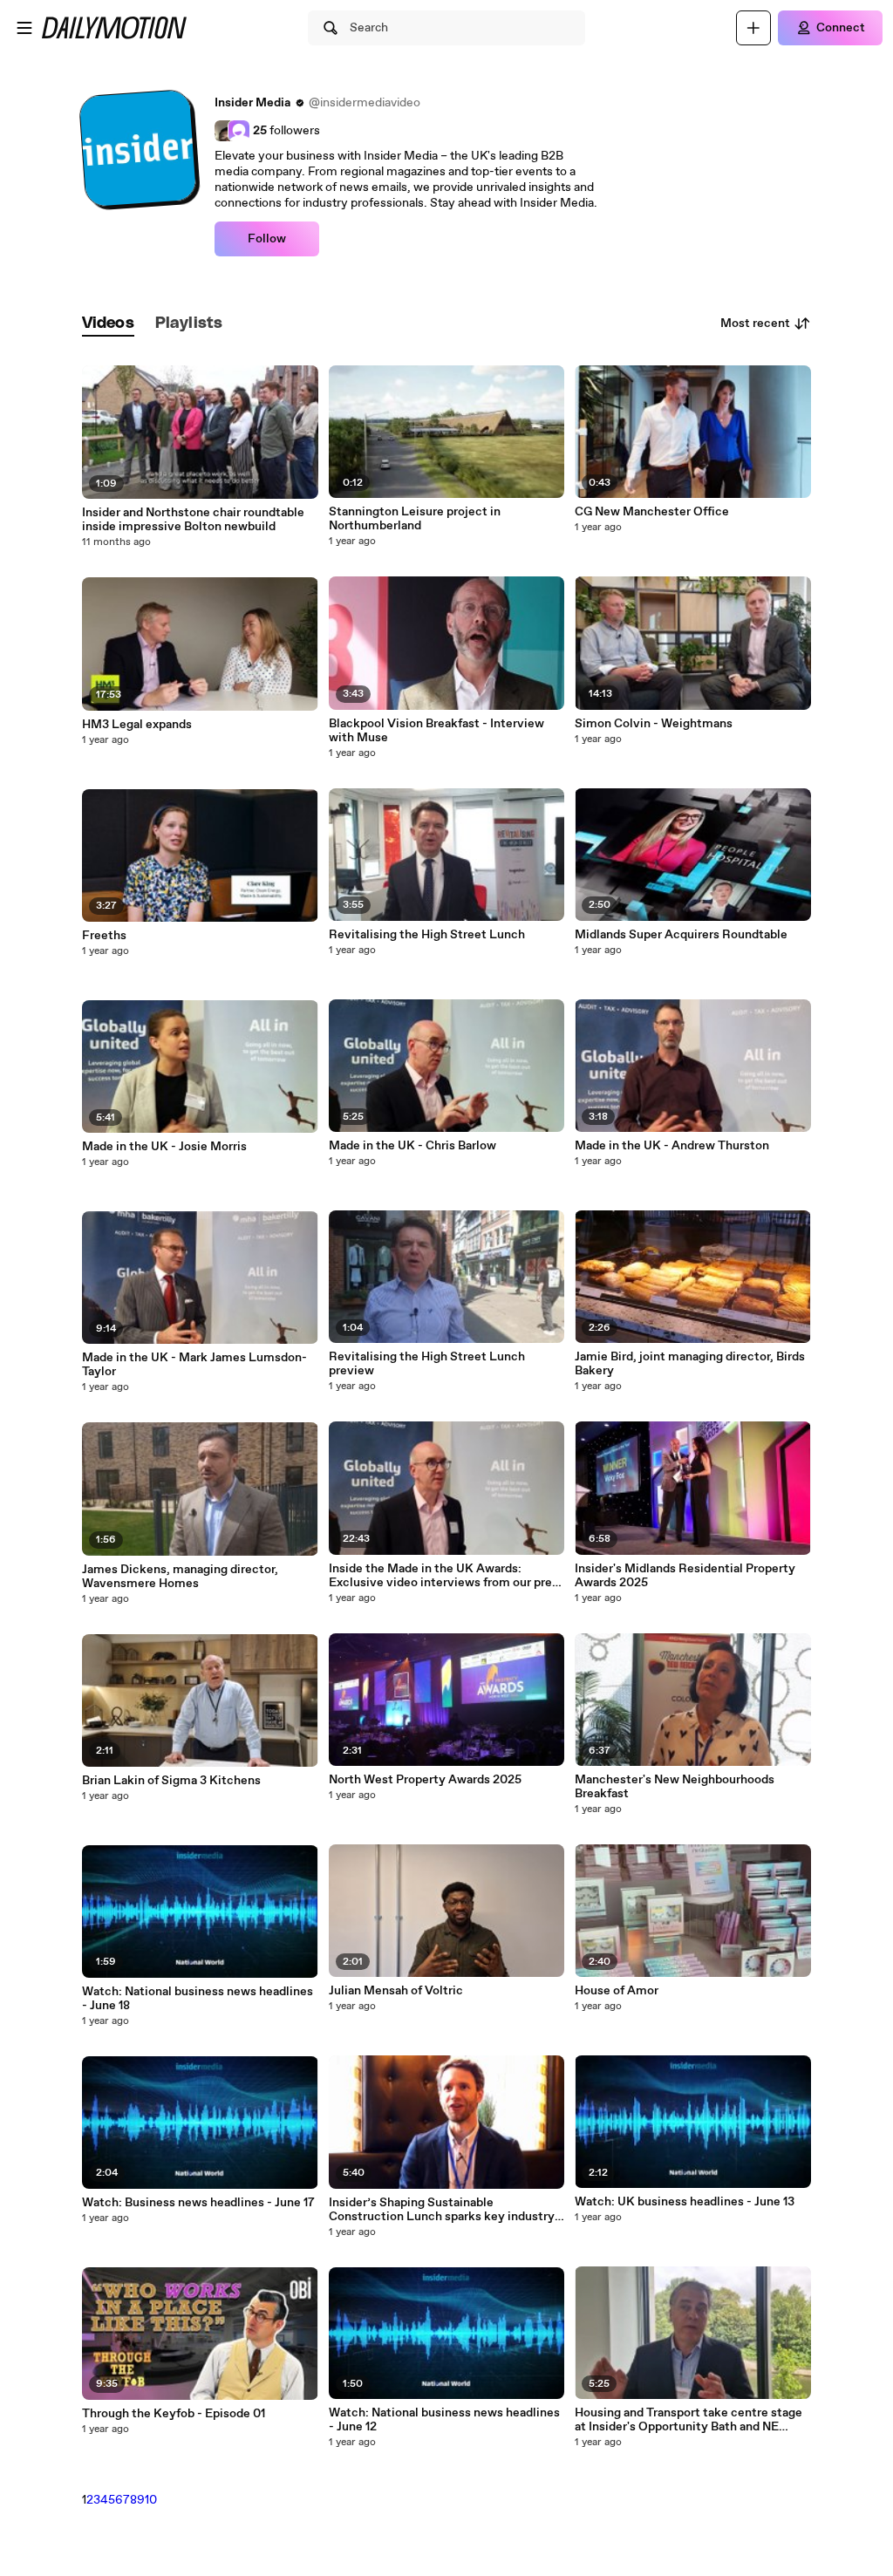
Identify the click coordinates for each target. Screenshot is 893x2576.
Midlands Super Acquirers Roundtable (681, 935)
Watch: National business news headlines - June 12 (444, 2420)
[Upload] (753, 28)
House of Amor (617, 1991)
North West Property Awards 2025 (425, 1780)
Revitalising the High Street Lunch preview (427, 1364)
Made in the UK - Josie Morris (164, 1147)
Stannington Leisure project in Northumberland (415, 519)
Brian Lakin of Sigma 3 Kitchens (171, 1781)
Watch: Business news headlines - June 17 (198, 2203)
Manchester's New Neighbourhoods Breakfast (675, 1787)
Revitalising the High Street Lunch (427, 935)
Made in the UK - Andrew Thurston (672, 1146)
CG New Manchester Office (652, 512)
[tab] (108, 324)
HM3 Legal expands (137, 725)
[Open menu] (24, 28)
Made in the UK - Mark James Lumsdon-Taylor (194, 1365)
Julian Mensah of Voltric (396, 1991)
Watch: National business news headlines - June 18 (198, 1999)
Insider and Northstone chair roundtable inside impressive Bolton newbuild (193, 520)
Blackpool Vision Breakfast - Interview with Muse (436, 731)
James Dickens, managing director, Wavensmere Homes (180, 1577)
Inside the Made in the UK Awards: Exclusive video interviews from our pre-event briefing (443, 1576)
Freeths (104, 936)
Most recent (755, 324)
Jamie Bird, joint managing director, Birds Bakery (690, 1364)
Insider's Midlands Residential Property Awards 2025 (685, 1576)
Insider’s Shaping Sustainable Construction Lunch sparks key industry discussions (442, 2210)
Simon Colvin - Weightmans (654, 724)
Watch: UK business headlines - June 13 (685, 2202)
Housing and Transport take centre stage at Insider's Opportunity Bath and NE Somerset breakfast (688, 2420)
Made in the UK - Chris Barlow (412, 1146)
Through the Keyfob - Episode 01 (174, 2414)
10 (151, 2500)
